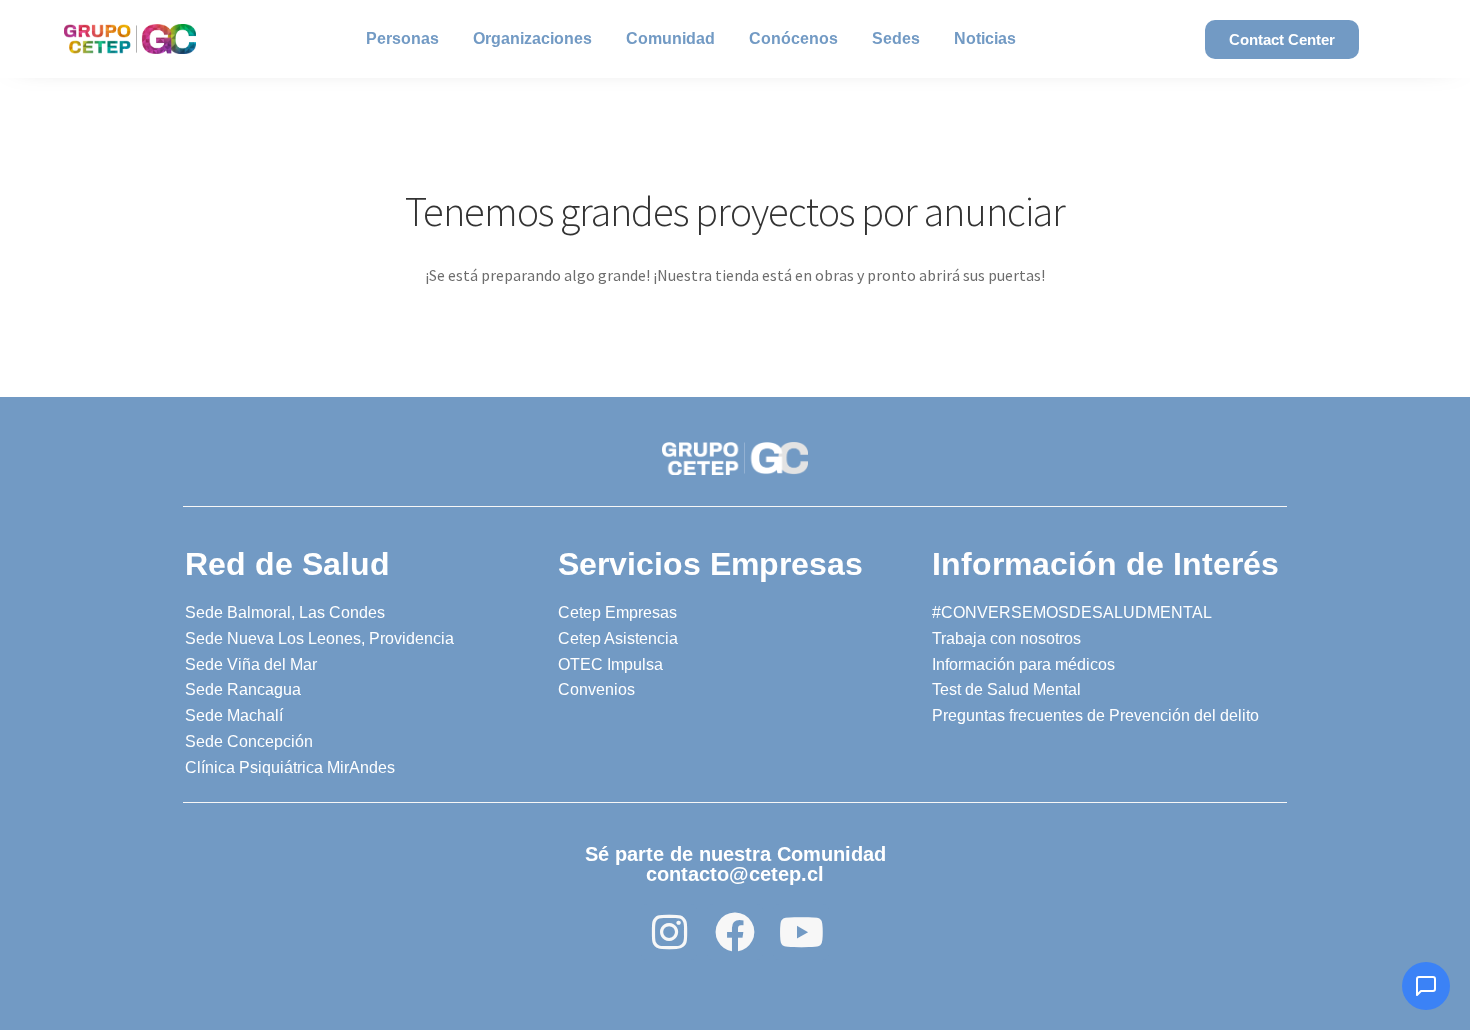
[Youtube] (801, 932)
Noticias (985, 38)
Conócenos (793, 38)
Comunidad (670, 38)
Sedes (896, 38)
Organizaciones (532, 38)
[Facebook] (735, 932)
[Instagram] (669, 932)
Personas (402, 38)
